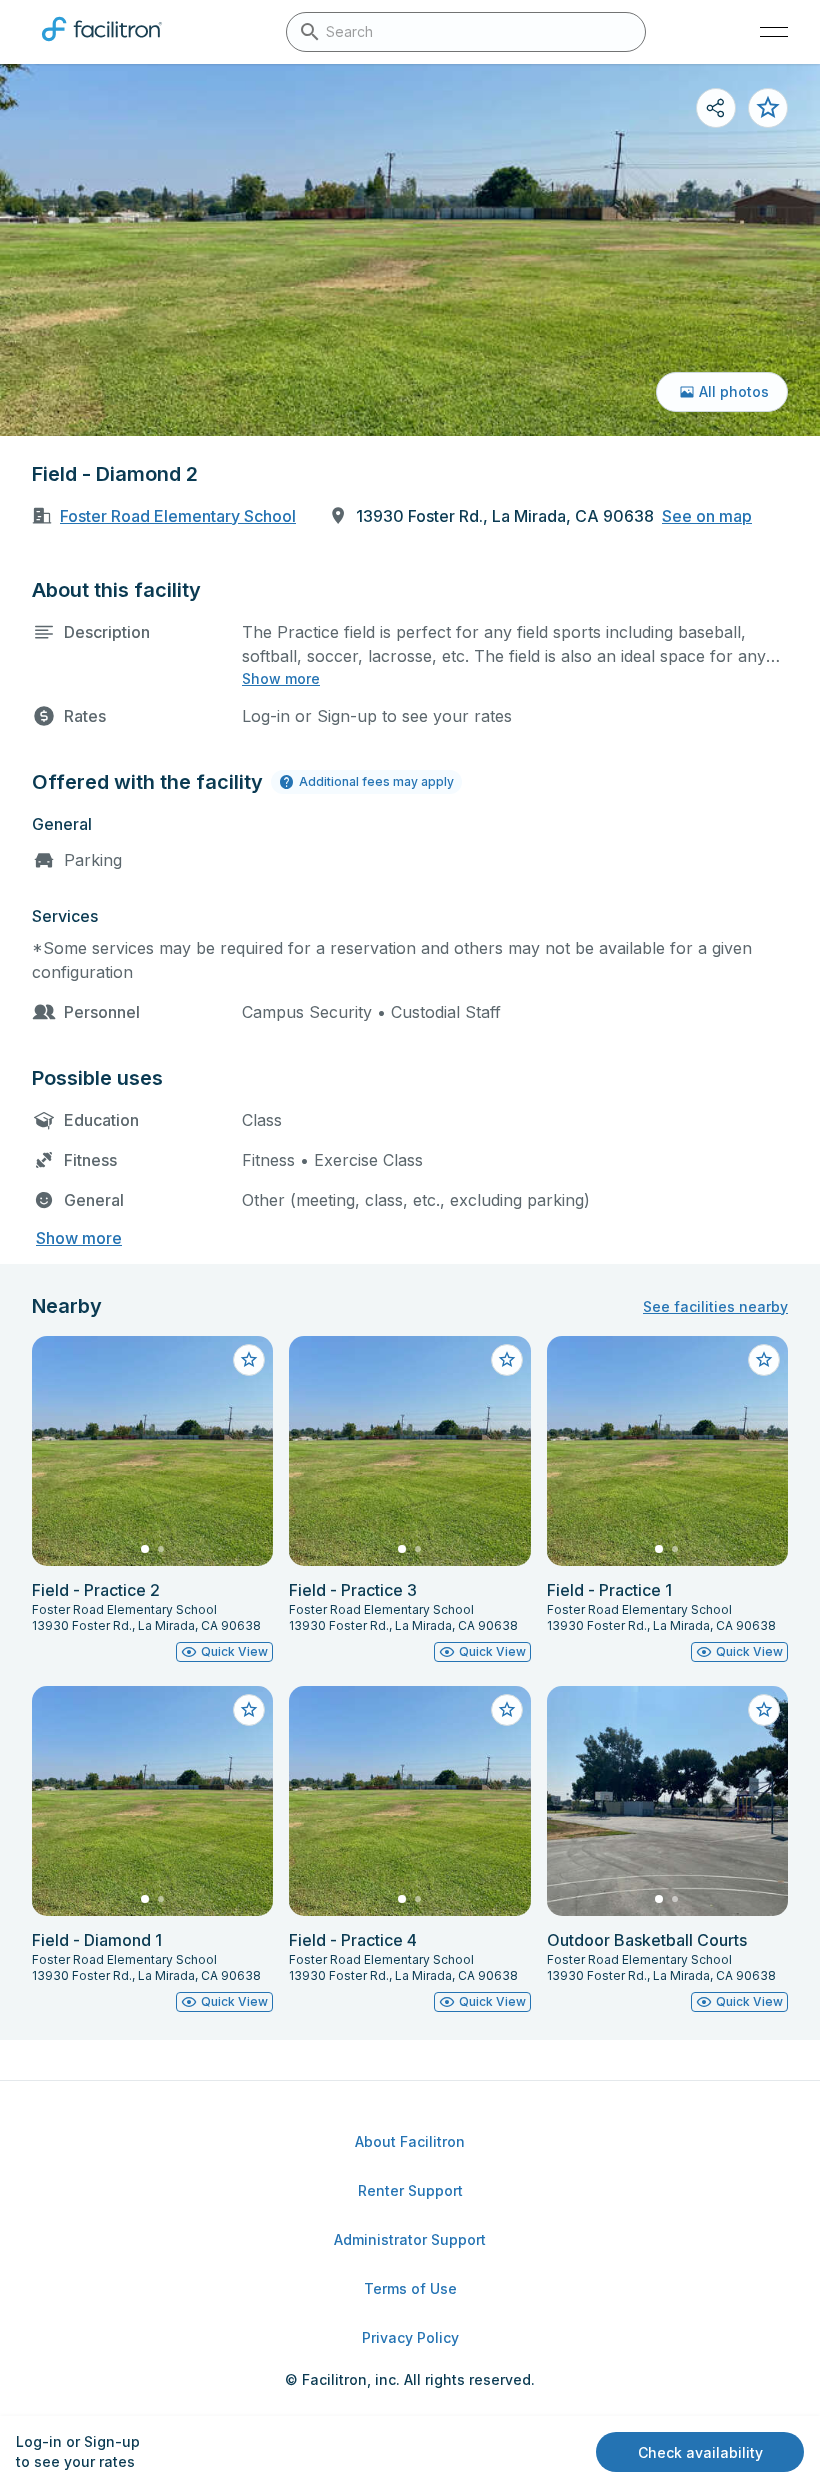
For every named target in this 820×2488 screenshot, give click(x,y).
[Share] (716, 108)
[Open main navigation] (774, 32)
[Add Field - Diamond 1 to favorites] (249, 1710)
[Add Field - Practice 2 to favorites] (249, 1360)
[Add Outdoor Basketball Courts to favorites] (764, 1710)
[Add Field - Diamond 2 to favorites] (768, 108)
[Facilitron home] (102, 45)
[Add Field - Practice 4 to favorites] (507, 1710)
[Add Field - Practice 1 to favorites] (764, 1360)
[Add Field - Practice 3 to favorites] (507, 1360)
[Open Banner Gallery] (410, 250)
